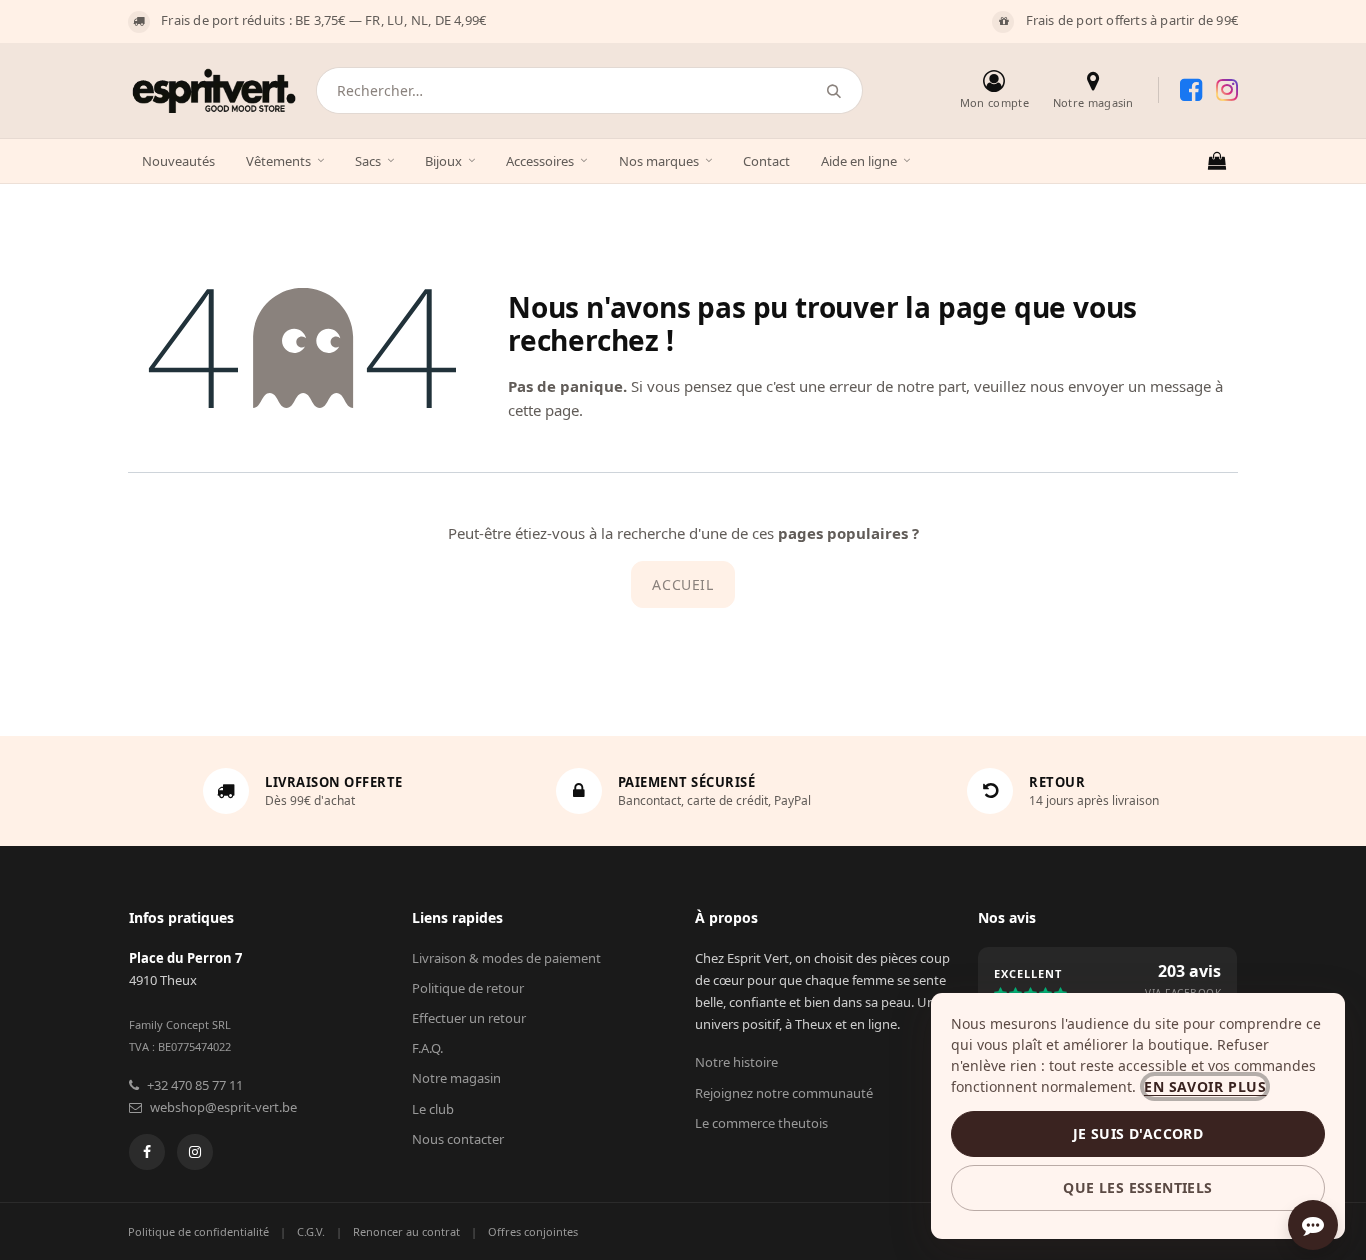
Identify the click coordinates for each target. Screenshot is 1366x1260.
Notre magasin (456, 1078)
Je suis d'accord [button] (1138, 1133)
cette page (543, 410)
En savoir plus (1205, 1086)
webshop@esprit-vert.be (223, 1107)
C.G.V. (311, 1231)
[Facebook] (147, 1152)
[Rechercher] (834, 90)
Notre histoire (736, 1062)
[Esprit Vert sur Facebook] (1191, 90)
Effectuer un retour (469, 1018)
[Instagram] (195, 1152)
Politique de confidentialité (198, 1231)
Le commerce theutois (761, 1123)
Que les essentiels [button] (1137, 1187)
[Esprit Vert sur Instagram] (1227, 90)
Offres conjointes (533, 1231)
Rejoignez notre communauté (784, 1093)
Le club (433, 1109)
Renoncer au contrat (406, 1231)
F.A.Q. (427, 1048)
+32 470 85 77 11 (195, 1085)
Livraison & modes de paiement (506, 958)
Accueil (682, 584)
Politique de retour (468, 988)
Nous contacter (458, 1139)
